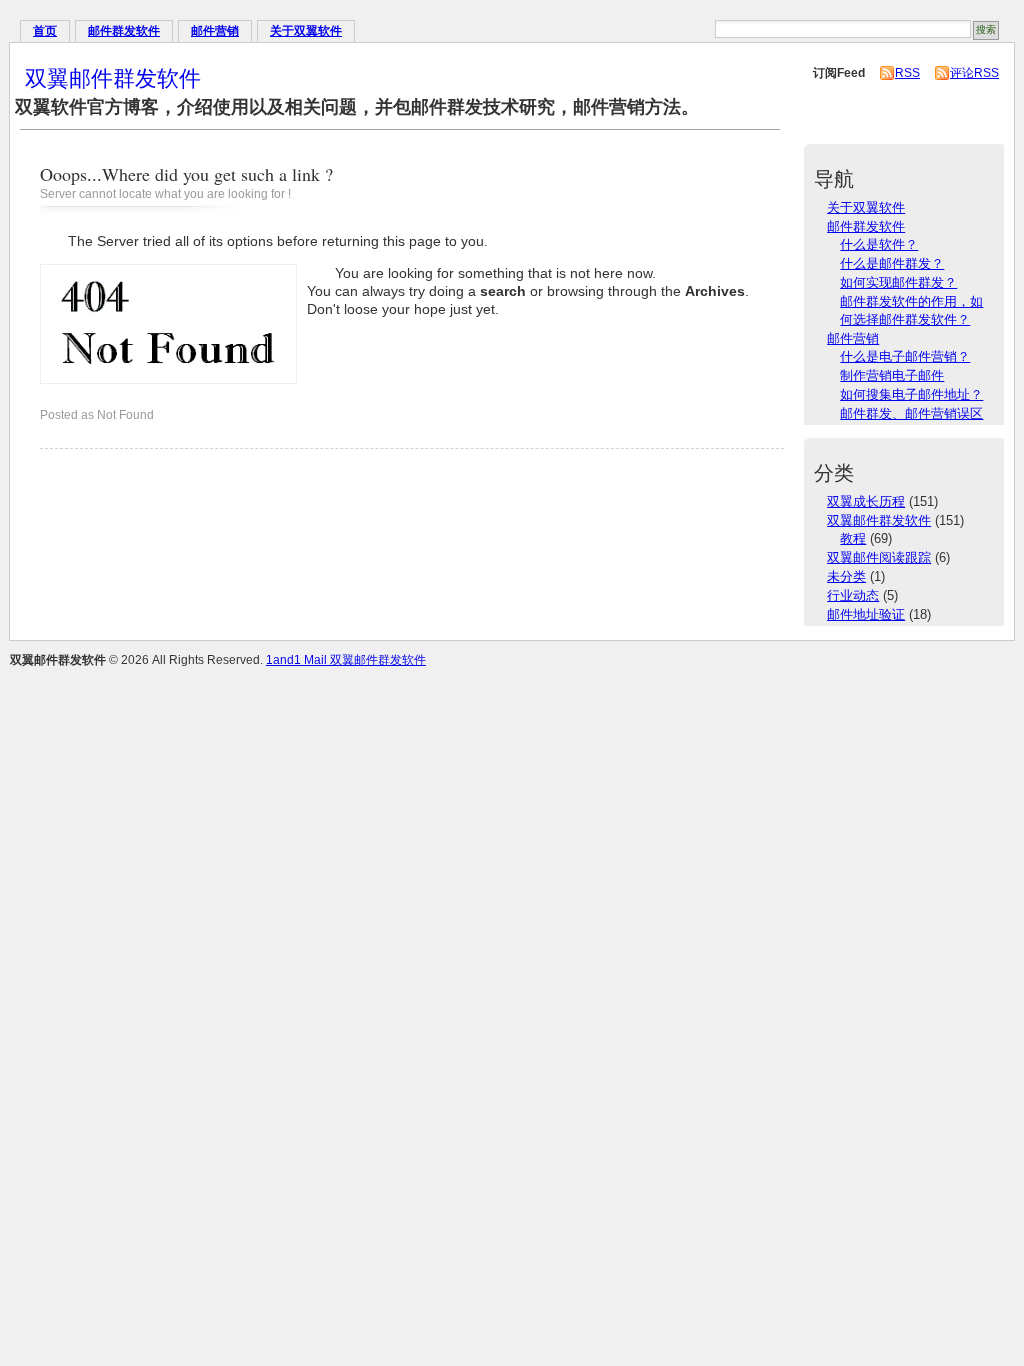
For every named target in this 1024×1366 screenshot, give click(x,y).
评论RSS (974, 73)
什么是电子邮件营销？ (905, 356)
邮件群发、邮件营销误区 (911, 413)
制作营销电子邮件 (892, 375)
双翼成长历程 (866, 501)
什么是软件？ (879, 244)
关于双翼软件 (306, 31)
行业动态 (853, 595)
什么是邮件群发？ (892, 263)
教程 (853, 538)
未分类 (846, 576)
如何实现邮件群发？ (898, 282)
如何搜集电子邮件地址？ (911, 394)
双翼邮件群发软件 (113, 77)
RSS (907, 73)
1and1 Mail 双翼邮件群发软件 (346, 660)
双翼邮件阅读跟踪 (879, 557)
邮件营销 (215, 31)
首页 (45, 31)
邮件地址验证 (866, 614)
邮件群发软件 (124, 31)
